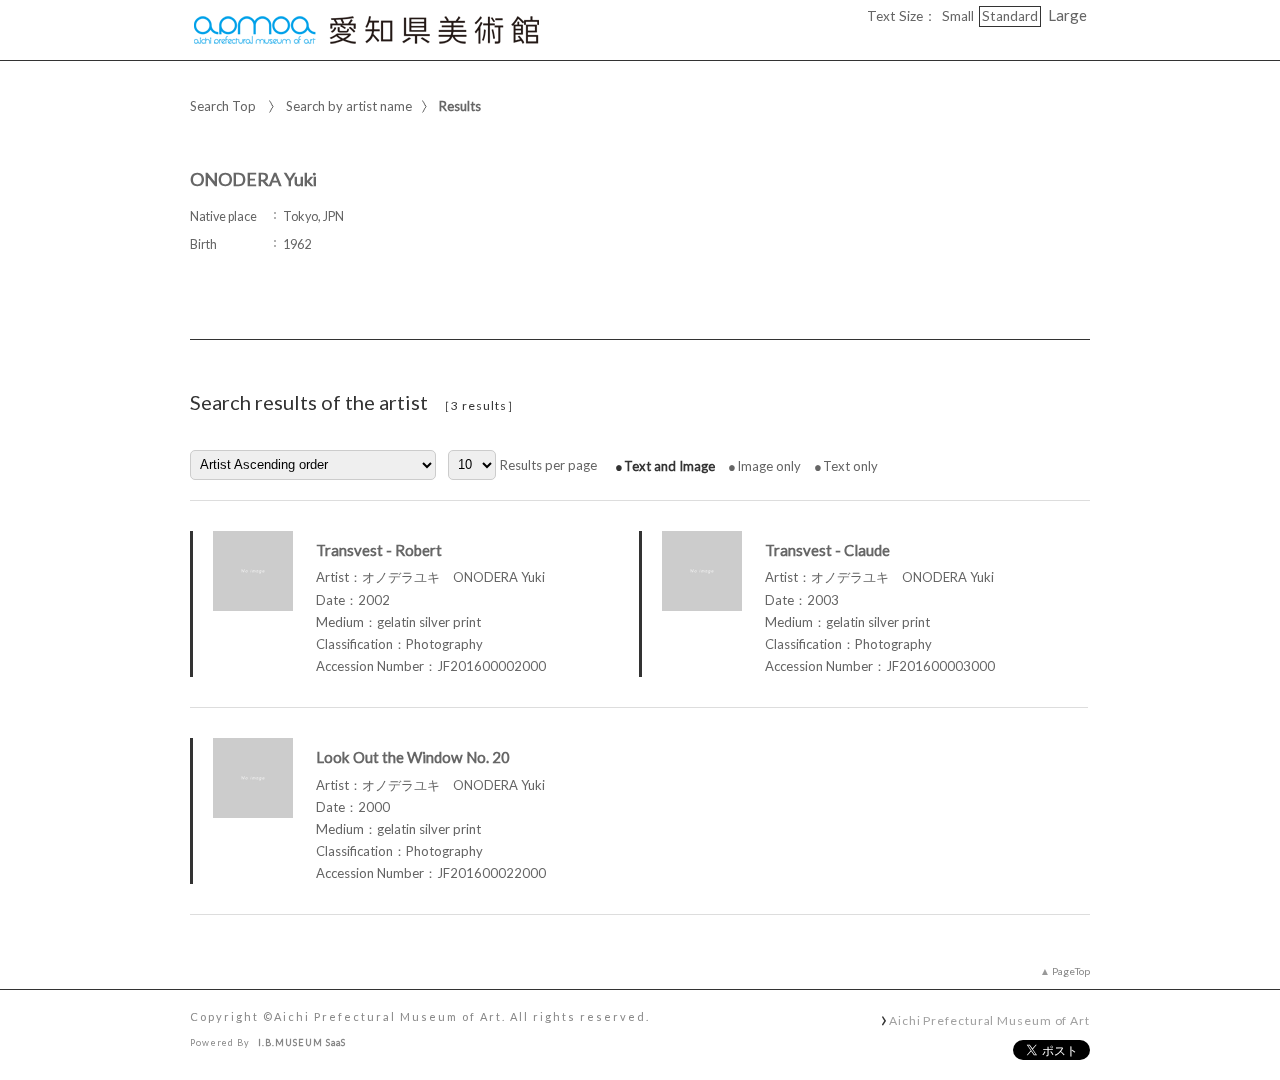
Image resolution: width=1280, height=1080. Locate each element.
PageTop (1071, 971)
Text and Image (669, 466)
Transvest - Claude (827, 550)
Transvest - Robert (379, 550)
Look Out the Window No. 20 (413, 757)
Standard (1010, 16)
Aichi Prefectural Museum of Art (989, 1020)
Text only (850, 466)
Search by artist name (349, 106)
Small (958, 16)
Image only (769, 466)
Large (1067, 15)
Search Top (223, 106)
